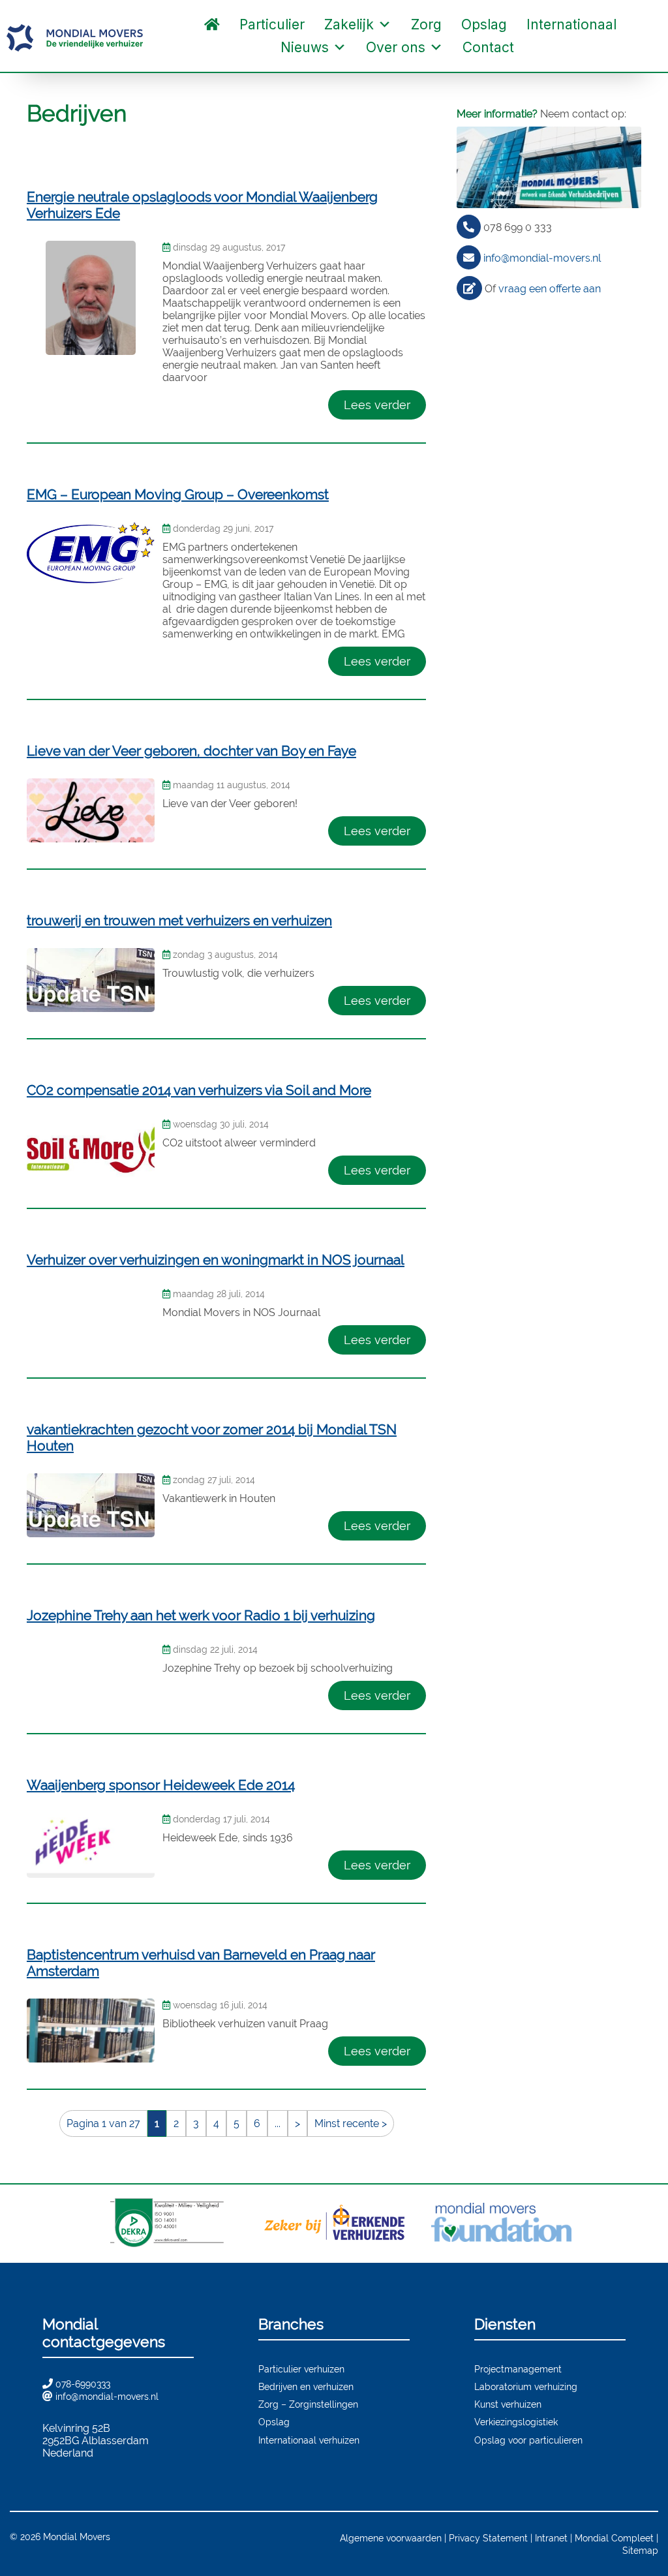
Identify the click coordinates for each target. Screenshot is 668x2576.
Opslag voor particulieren (528, 2440)
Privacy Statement (488, 2538)
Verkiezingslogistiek (516, 2422)
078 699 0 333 (518, 227)
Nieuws (305, 47)
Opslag (484, 24)
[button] (537, 48)
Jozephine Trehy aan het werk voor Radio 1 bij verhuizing (201, 1615)
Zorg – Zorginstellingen (308, 2404)
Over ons (396, 47)
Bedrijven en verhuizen (306, 2386)
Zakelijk (349, 24)
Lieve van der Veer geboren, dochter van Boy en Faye (191, 751)
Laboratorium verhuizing (526, 2386)
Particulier (272, 24)
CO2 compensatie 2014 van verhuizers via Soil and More (199, 1090)
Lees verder (377, 405)
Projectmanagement (518, 2369)
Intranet (551, 2538)
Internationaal (571, 24)
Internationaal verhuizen (309, 2440)
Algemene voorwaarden (391, 2538)
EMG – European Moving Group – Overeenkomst (178, 494)
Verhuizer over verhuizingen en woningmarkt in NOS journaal (216, 1260)
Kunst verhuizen (508, 2404)
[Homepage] (212, 24)
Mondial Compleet (614, 2538)
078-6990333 (83, 2384)
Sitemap (640, 2550)
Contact (488, 47)
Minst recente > (351, 2124)
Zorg (426, 24)
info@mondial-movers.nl (542, 258)
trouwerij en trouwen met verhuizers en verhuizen (179, 920)
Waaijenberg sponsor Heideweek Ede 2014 (161, 1785)
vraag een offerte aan (550, 289)
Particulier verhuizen (301, 2369)
